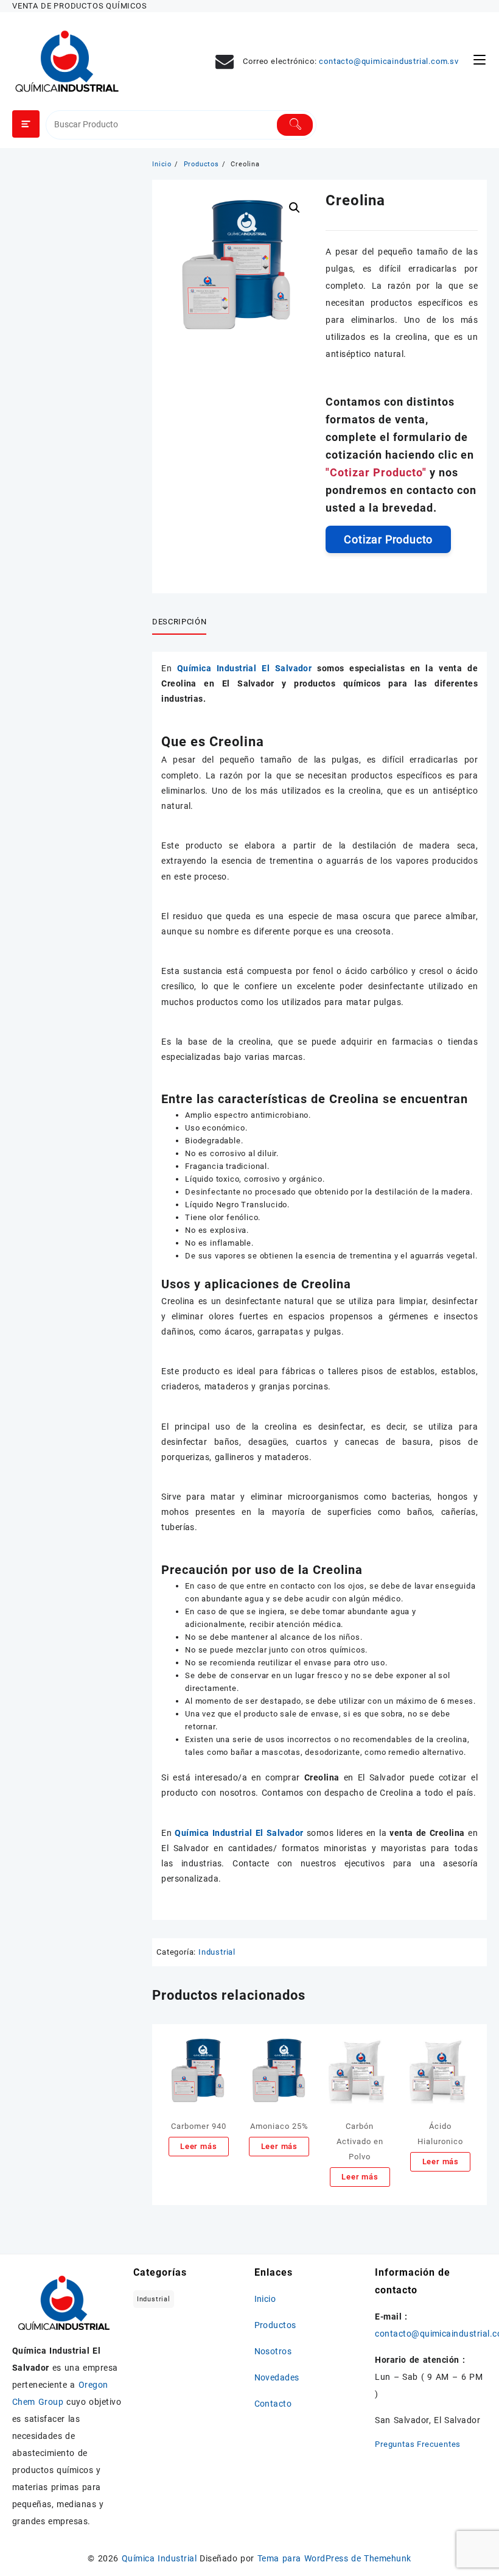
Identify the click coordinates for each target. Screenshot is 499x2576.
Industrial (217, 1952)
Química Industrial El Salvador (247, 668)
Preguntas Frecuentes (418, 2444)
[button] (295, 208)
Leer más (198, 2146)
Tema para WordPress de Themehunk (334, 2558)
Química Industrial (159, 2558)
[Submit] (295, 125)
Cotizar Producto (388, 539)
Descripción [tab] (179, 622)
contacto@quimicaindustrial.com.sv (389, 61)
